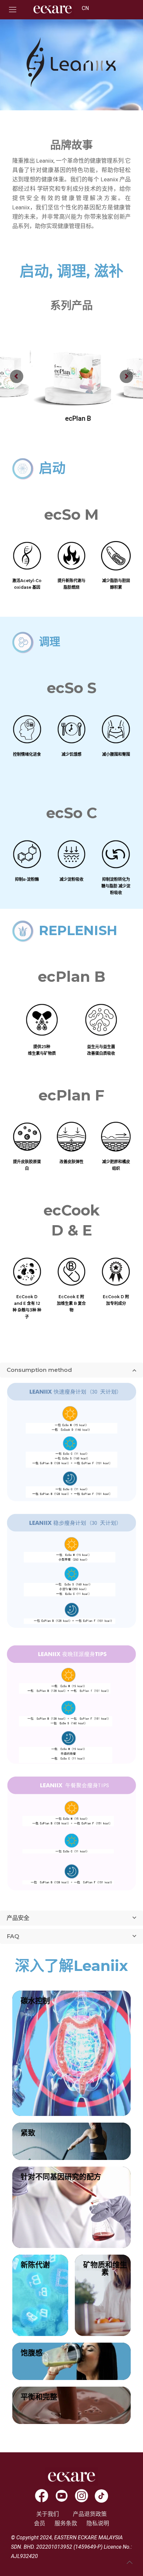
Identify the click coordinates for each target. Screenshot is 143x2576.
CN (85, 8)
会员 (40, 2523)
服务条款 (66, 2523)
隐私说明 (98, 2523)
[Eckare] (53, 15)
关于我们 (48, 2514)
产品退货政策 (90, 2514)
